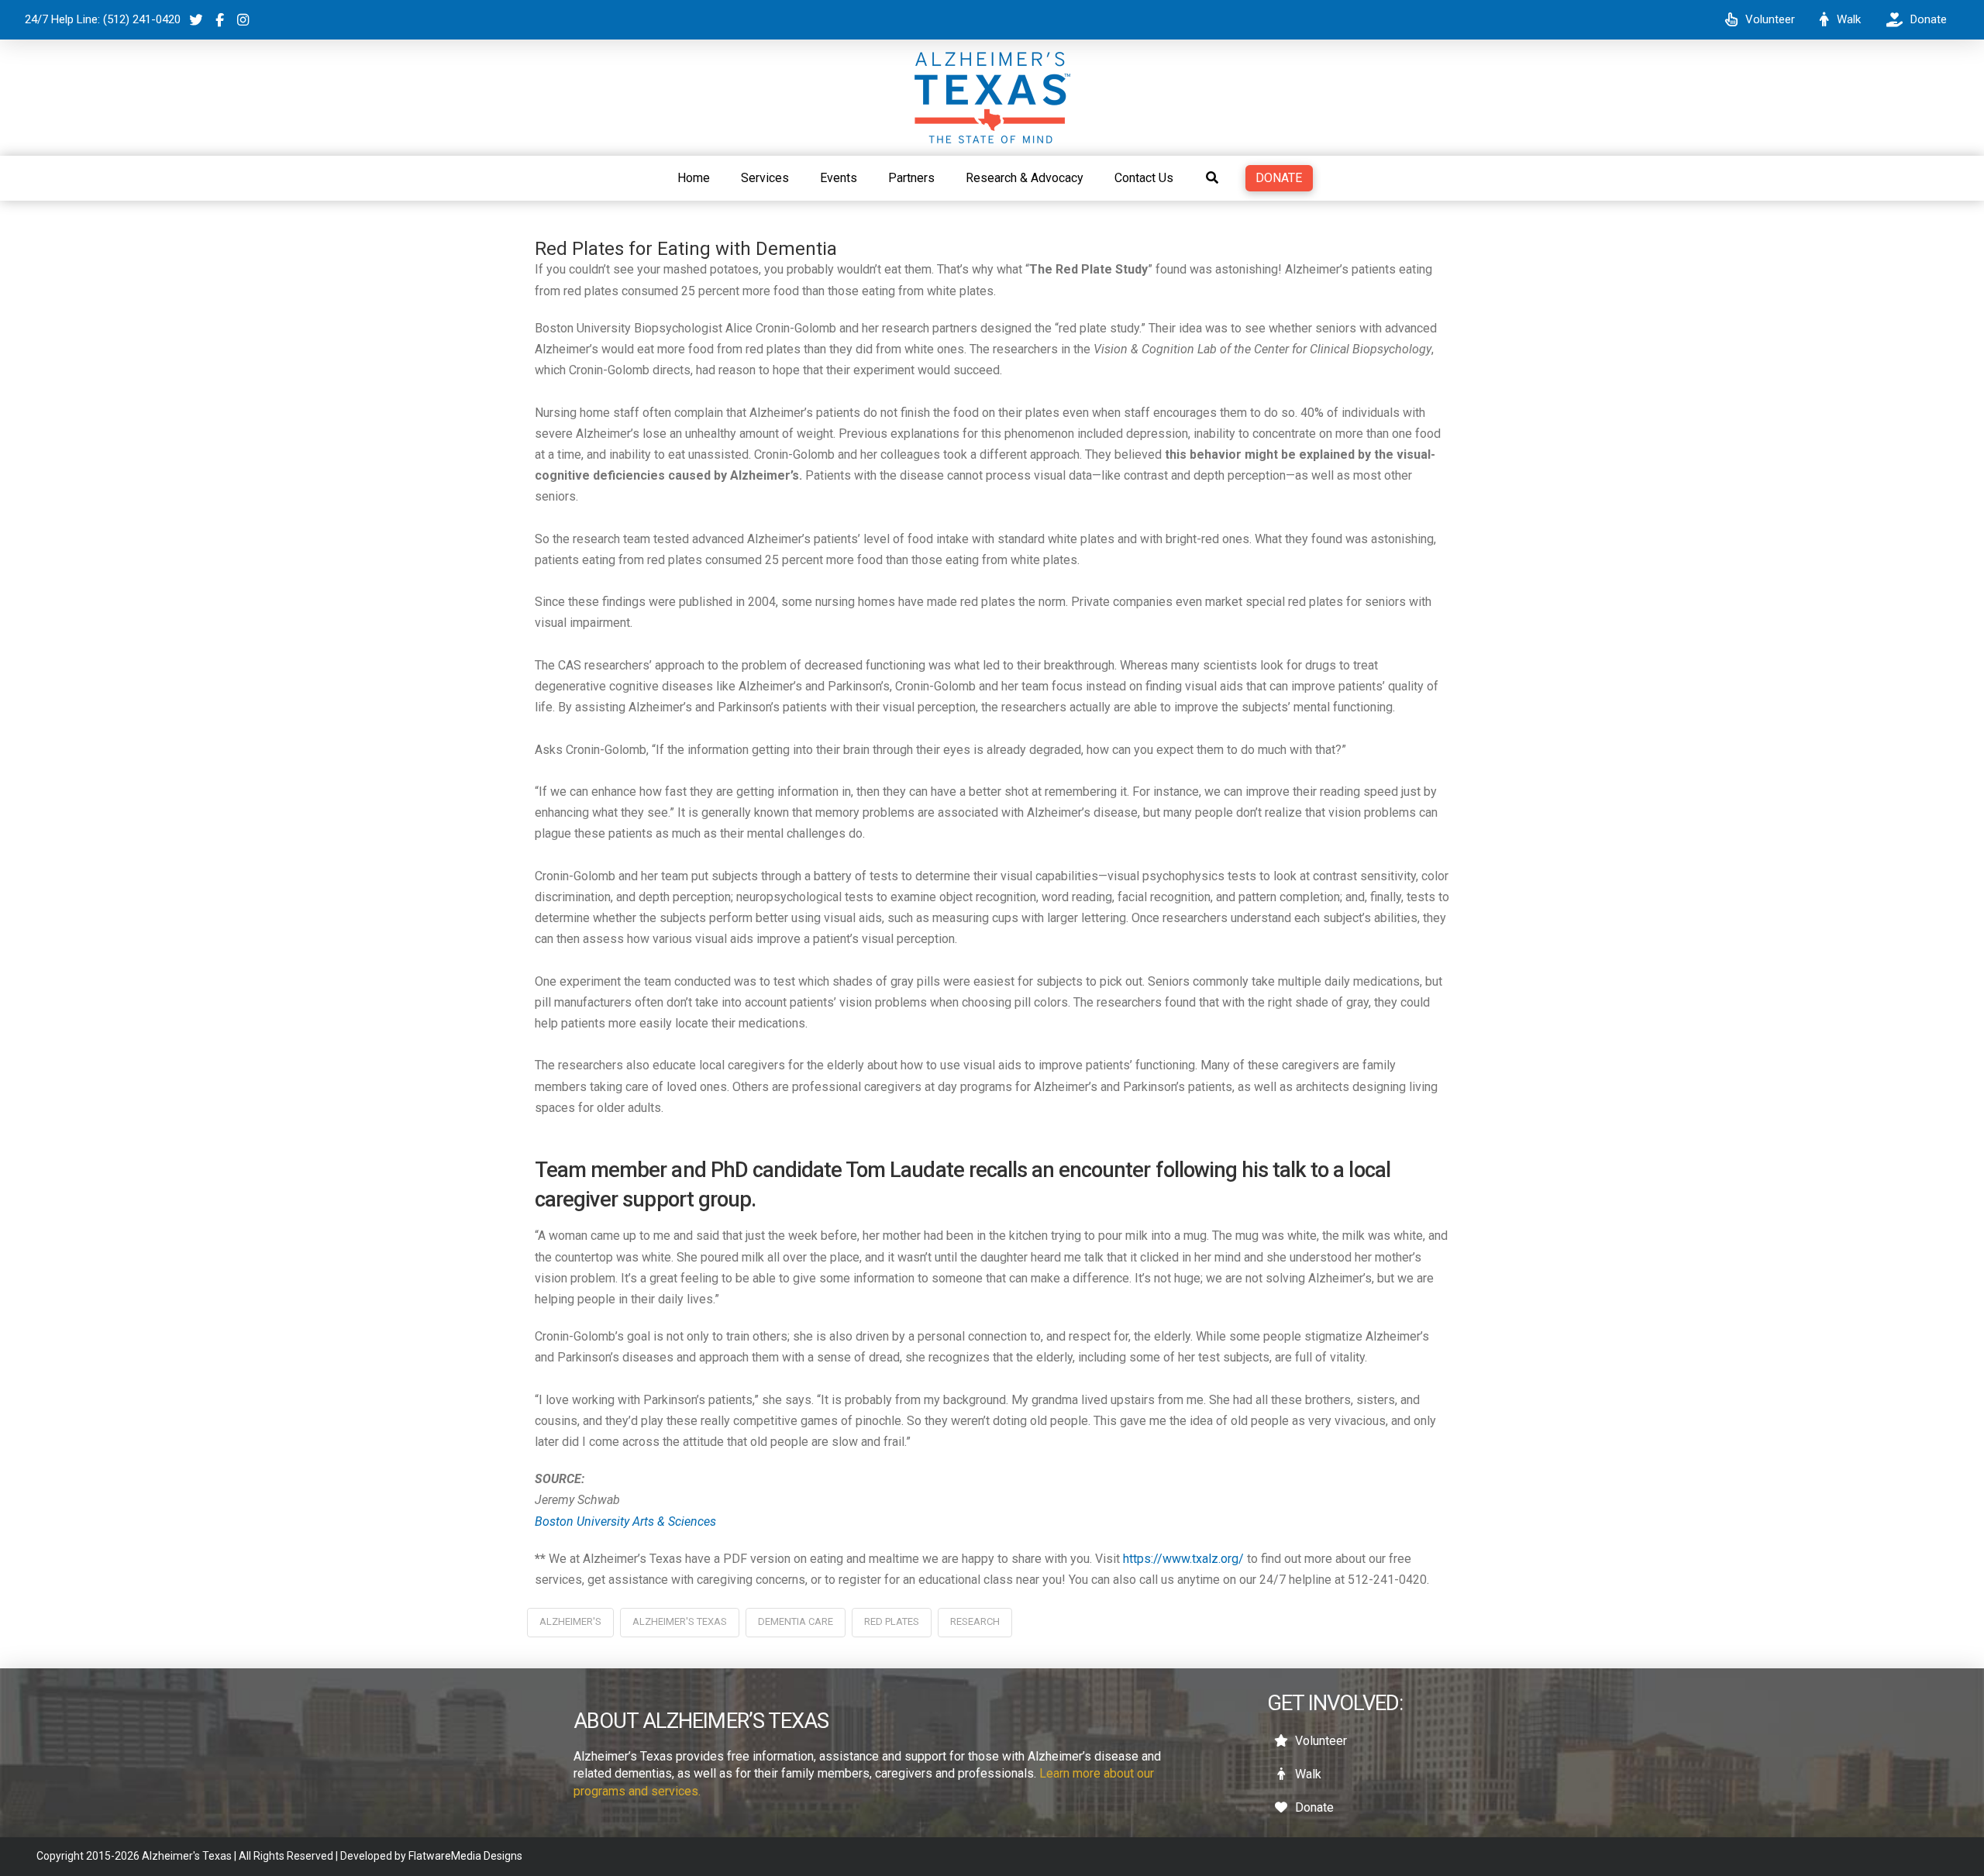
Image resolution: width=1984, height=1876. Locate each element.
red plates (892, 1621)
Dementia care (796, 1621)
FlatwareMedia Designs (465, 1856)
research (975, 1621)
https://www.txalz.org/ (1183, 1559)
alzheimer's (570, 1621)
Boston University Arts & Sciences (625, 1521)
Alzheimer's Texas (680, 1621)
